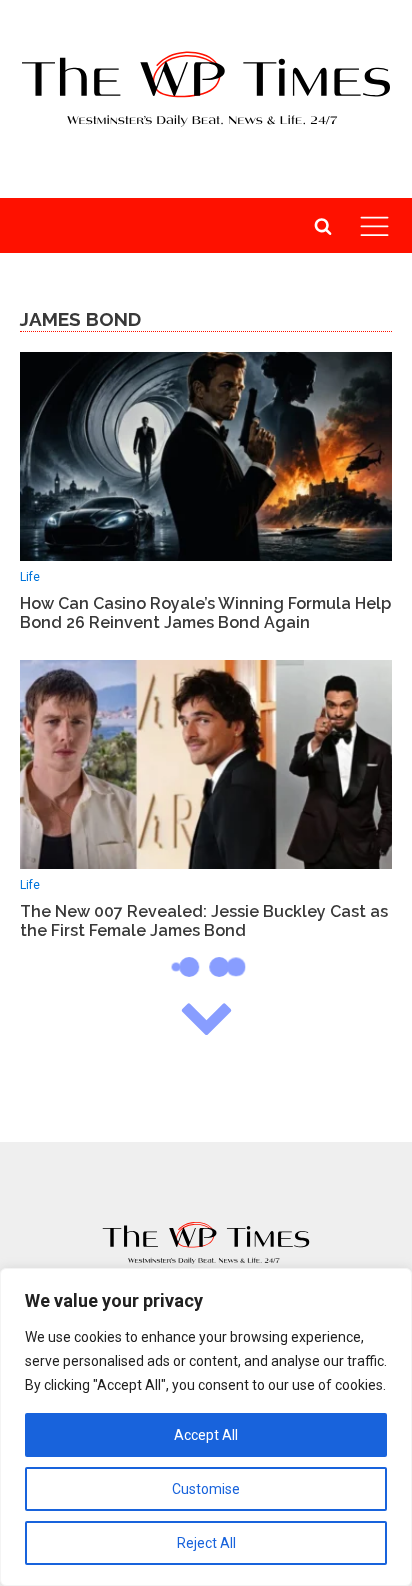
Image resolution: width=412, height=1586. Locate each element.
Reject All (206, 1543)
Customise (206, 1489)
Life (30, 577)
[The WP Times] (206, 1243)
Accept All (206, 1435)
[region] (206, 1427)
